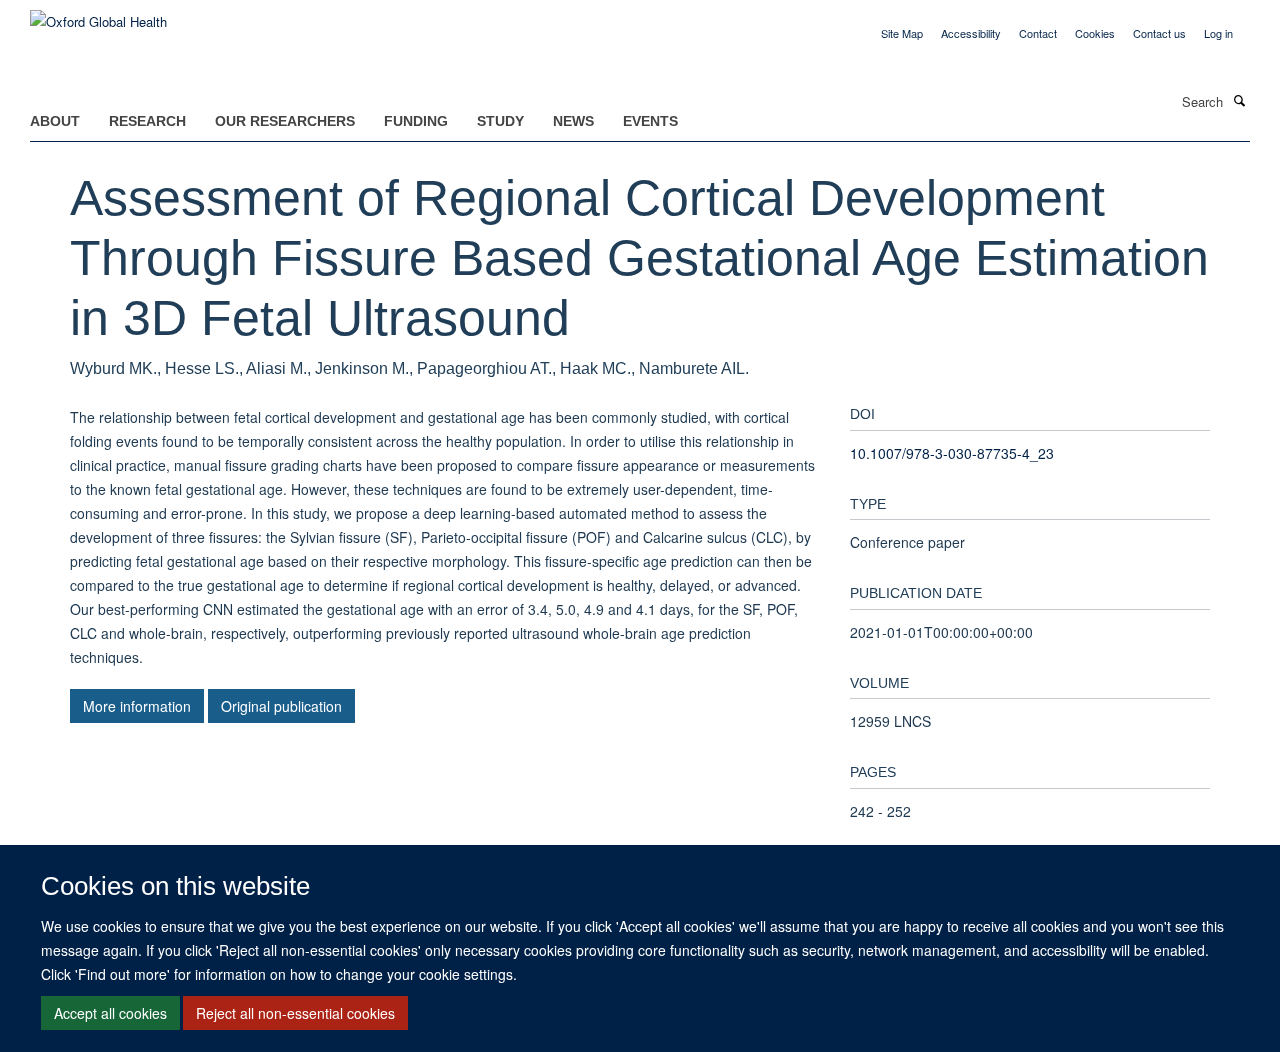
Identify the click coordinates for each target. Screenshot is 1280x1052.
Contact (1038, 33)
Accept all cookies (110, 1013)
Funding (416, 121)
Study (500, 121)
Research (147, 121)
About (55, 121)
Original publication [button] (281, 706)
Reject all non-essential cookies (295, 1013)
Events (650, 121)
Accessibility (971, 33)
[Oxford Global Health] (98, 14)
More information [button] (137, 706)
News (573, 121)
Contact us (1159, 33)
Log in (1218, 33)
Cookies (1095, 33)
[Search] (1239, 100)
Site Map (902, 33)
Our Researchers (285, 121)
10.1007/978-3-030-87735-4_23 (952, 453)
